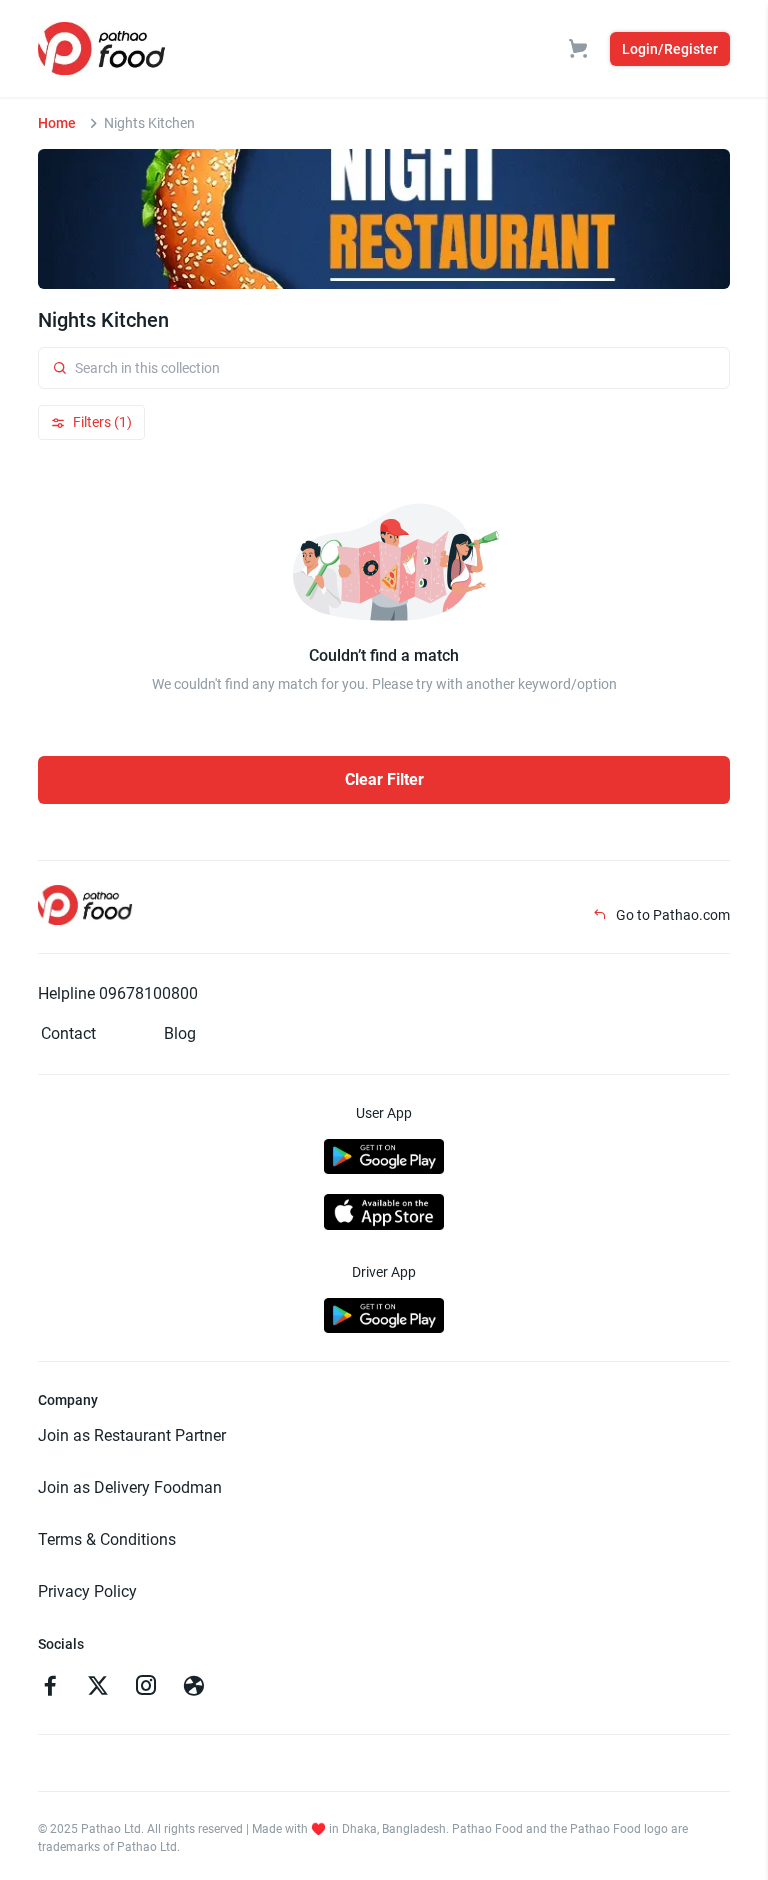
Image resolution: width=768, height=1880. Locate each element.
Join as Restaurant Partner (132, 1435)
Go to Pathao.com (671, 915)
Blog (180, 1033)
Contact (68, 1033)
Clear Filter (384, 779)
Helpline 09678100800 (118, 993)
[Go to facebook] (50, 1688)
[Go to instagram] (146, 1688)
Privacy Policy (87, 1591)
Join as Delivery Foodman (130, 1487)
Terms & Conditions (107, 1539)
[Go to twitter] (98, 1688)
